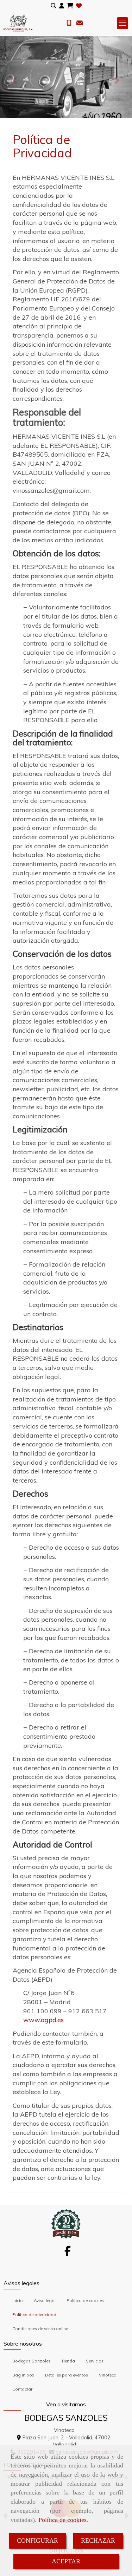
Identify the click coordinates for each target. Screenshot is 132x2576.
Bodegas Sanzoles (31, 2361)
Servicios (95, 2361)
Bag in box (23, 2375)
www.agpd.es (43, 2020)
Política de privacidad (34, 2315)
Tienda (68, 2361)
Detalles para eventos (67, 2375)
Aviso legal (45, 2300)
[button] (62, 6)
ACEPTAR (66, 2561)
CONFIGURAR (37, 2541)
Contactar (22, 2389)
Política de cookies (62, 2520)
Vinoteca (108, 2375)
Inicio (18, 2300)
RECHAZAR (98, 2541)
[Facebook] (68, 2253)
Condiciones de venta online (40, 2329)
